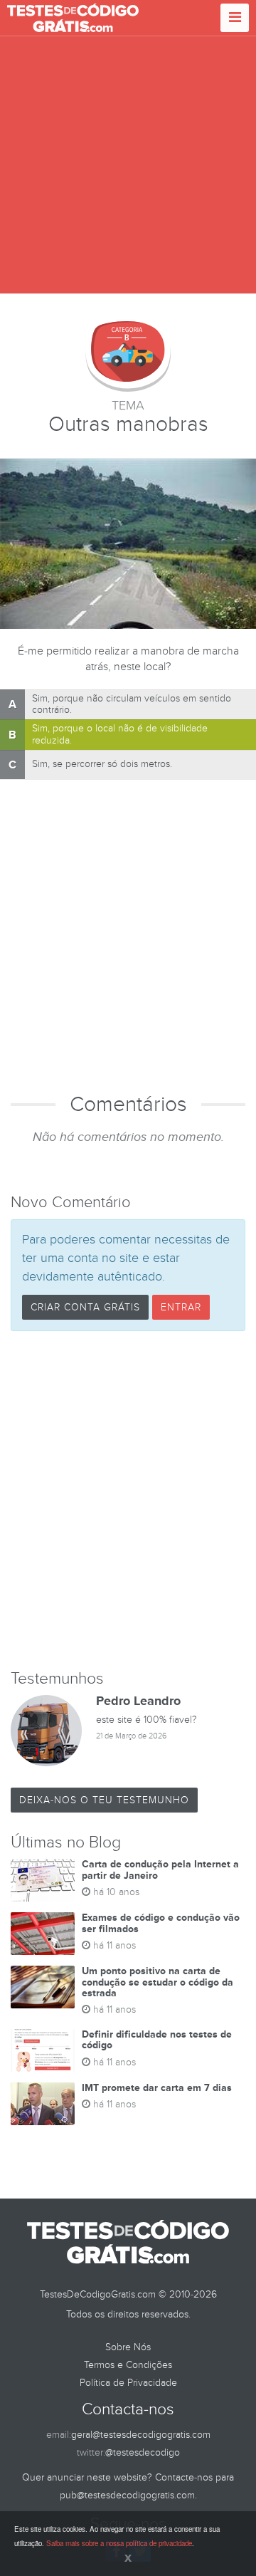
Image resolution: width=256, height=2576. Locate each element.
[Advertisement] (128, 165)
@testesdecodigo (143, 2452)
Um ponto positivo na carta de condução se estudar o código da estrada (158, 1982)
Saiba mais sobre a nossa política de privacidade (119, 2543)
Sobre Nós (128, 2347)
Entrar (181, 1307)
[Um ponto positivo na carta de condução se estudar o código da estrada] (43, 1987)
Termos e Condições (128, 2365)
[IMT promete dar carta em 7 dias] (43, 2104)
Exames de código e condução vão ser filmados (161, 1923)
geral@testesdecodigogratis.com (141, 2435)
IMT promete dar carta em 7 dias (157, 2088)
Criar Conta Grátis (85, 1307)
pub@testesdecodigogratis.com (127, 2495)
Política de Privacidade (128, 2383)
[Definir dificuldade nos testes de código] (43, 2050)
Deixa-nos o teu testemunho (104, 1800)
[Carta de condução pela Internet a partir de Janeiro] (43, 1880)
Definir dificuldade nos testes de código (157, 2040)
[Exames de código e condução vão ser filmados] (43, 1934)
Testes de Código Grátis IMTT (73, 18)
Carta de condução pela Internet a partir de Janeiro (160, 1870)
